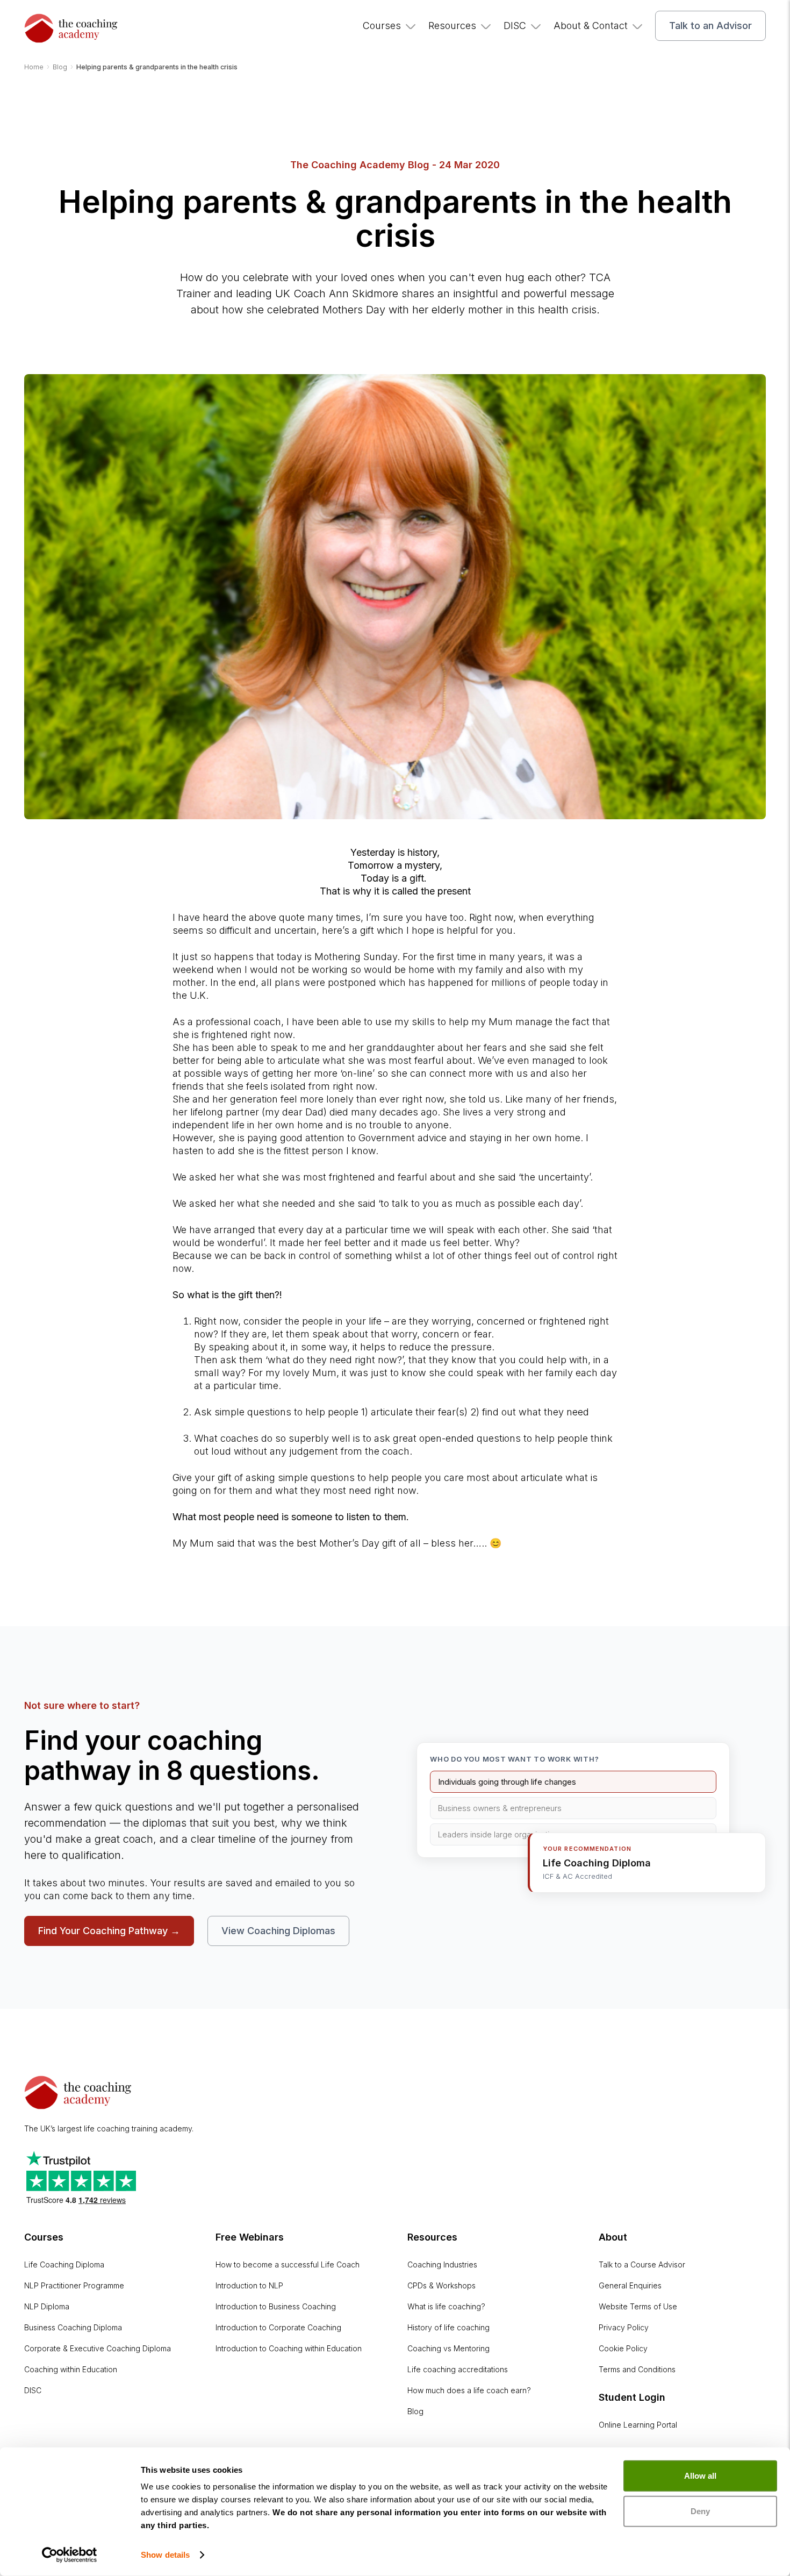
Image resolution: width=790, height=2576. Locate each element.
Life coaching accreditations (458, 2369)
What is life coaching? (446, 2306)
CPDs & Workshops (441, 2285)
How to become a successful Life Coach (288, 2264)
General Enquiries (630, 2285)
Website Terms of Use (638, 2306)
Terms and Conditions (637, 2369)
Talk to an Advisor (710, 26)
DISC (515, 26)
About (613, 2237)
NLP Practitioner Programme (74, 2285)
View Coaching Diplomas (278, 1931)
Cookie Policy (623, 2348)
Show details (165, 2555)
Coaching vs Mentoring (448, 2348)
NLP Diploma (47, 2306)
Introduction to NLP (249, 2285)
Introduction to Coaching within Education (289, 2348)
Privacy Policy (624, 2327)
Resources (452, 26)
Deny (700, 2511)
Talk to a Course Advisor (642, 2264)
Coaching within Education (71, 2369)
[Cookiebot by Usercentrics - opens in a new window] (70, 2555)
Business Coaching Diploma (73, 2327)
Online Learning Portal (638, 2425)
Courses (382, 26)
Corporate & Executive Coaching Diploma (98, 2348)
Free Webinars (250, 2237)
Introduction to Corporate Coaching (278, 2327)
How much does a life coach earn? (469, 2390)
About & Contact (591, 26)
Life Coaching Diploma (64, 2264)
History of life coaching (448, 2327)
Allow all (700, 2476)
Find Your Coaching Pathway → (109, 1931)
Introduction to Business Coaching (276, 2306)
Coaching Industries (442, 2264)
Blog (415, 2411)
